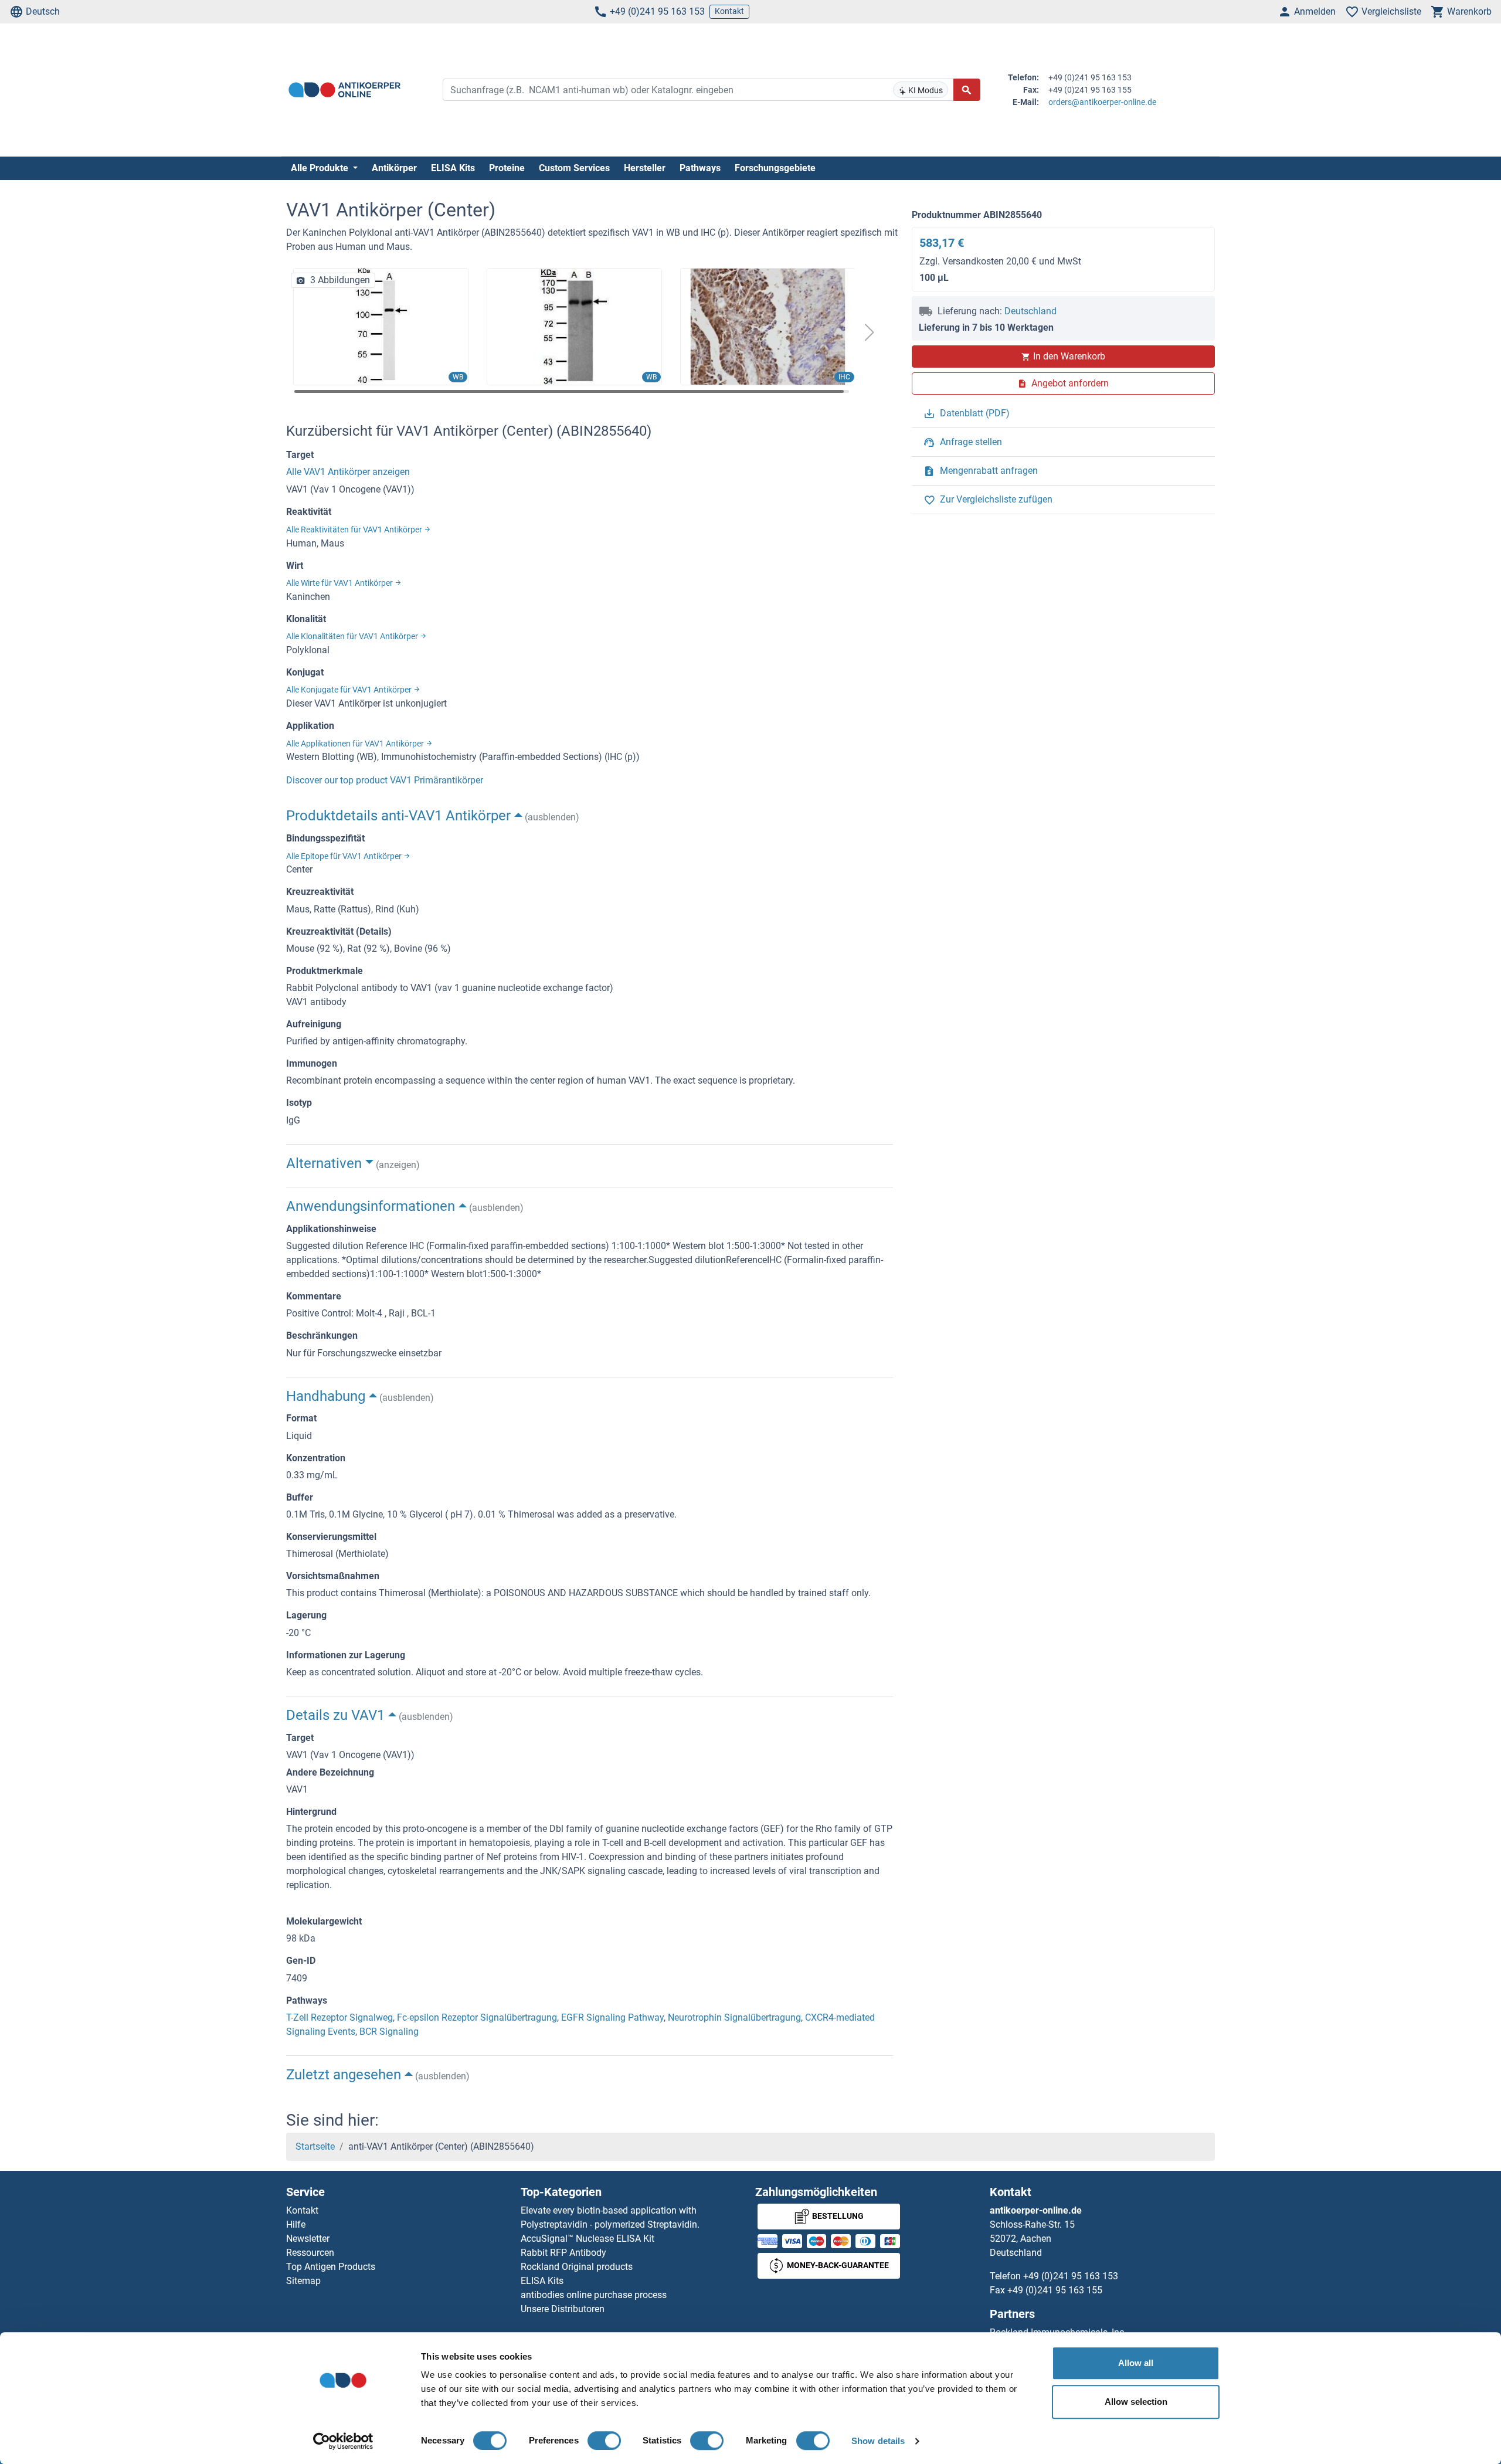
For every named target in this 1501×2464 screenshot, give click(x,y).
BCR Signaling (389, 2032)
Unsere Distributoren (563, 2309)
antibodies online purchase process (594, 2295)
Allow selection (1136, 2402)
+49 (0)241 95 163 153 (657, 11)
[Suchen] (967, 90)
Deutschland (1030, 311)
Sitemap (303, 2281)
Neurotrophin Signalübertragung (734, 2017)
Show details (878, 2441)
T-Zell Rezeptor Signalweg (339, 2017)
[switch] (604, 2441)
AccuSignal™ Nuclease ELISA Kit (588, 2239)
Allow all (1136, 2363)
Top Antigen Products (331, 2267)
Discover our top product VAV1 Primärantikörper (385, 780)
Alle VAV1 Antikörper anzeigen (348, 472)
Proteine (507, 168)
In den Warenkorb (1069, 356)
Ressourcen (310, 2253)
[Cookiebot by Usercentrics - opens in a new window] (343, 2441)
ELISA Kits (453, 168)
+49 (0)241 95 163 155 (1055, 2290)
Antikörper (394, 168)
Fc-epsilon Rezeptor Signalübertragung (477, 2017)
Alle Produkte (321, 168)
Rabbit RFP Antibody (563, 2253)
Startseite (315, 2146)
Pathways (700, 168)
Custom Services (574, 168)
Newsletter (308, 2239)
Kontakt (729, 11)
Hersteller (645, 168)
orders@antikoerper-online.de (1102, 102)
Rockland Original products (577, 2267)
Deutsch (43, 11)
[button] (870, 332)
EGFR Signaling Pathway (612, 2017)
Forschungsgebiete (775, 168)
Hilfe (296, 2224)
